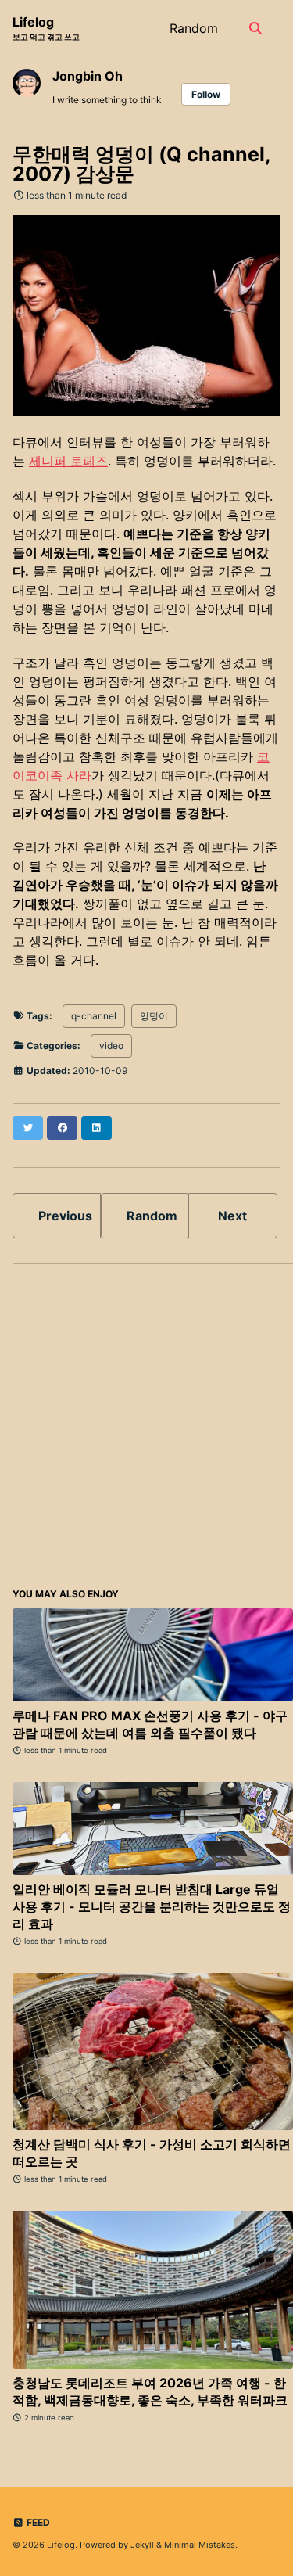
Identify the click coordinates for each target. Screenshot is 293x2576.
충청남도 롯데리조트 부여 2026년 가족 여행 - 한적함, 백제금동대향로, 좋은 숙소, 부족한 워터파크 (150, 2391)
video (111, 1045)
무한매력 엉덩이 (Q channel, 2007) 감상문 (141, 164)
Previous (65, 1216)
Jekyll (142, 2545)
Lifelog (46, 28)
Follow (206, 94)
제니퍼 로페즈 (68, 461)
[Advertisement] (146, 1423)
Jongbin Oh (88, 76)
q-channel (94, 1016)
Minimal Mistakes (200, 2545)
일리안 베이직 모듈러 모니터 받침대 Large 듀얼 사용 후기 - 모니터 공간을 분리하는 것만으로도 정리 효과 (152, 1906)
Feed (37, 2522)
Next (232, 1216)
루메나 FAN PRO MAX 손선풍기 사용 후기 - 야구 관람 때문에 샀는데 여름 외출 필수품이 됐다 (150, 1724)
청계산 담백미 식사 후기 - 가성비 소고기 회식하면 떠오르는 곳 (152, 2153)
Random (194, 28)
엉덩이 (154, 1016)
